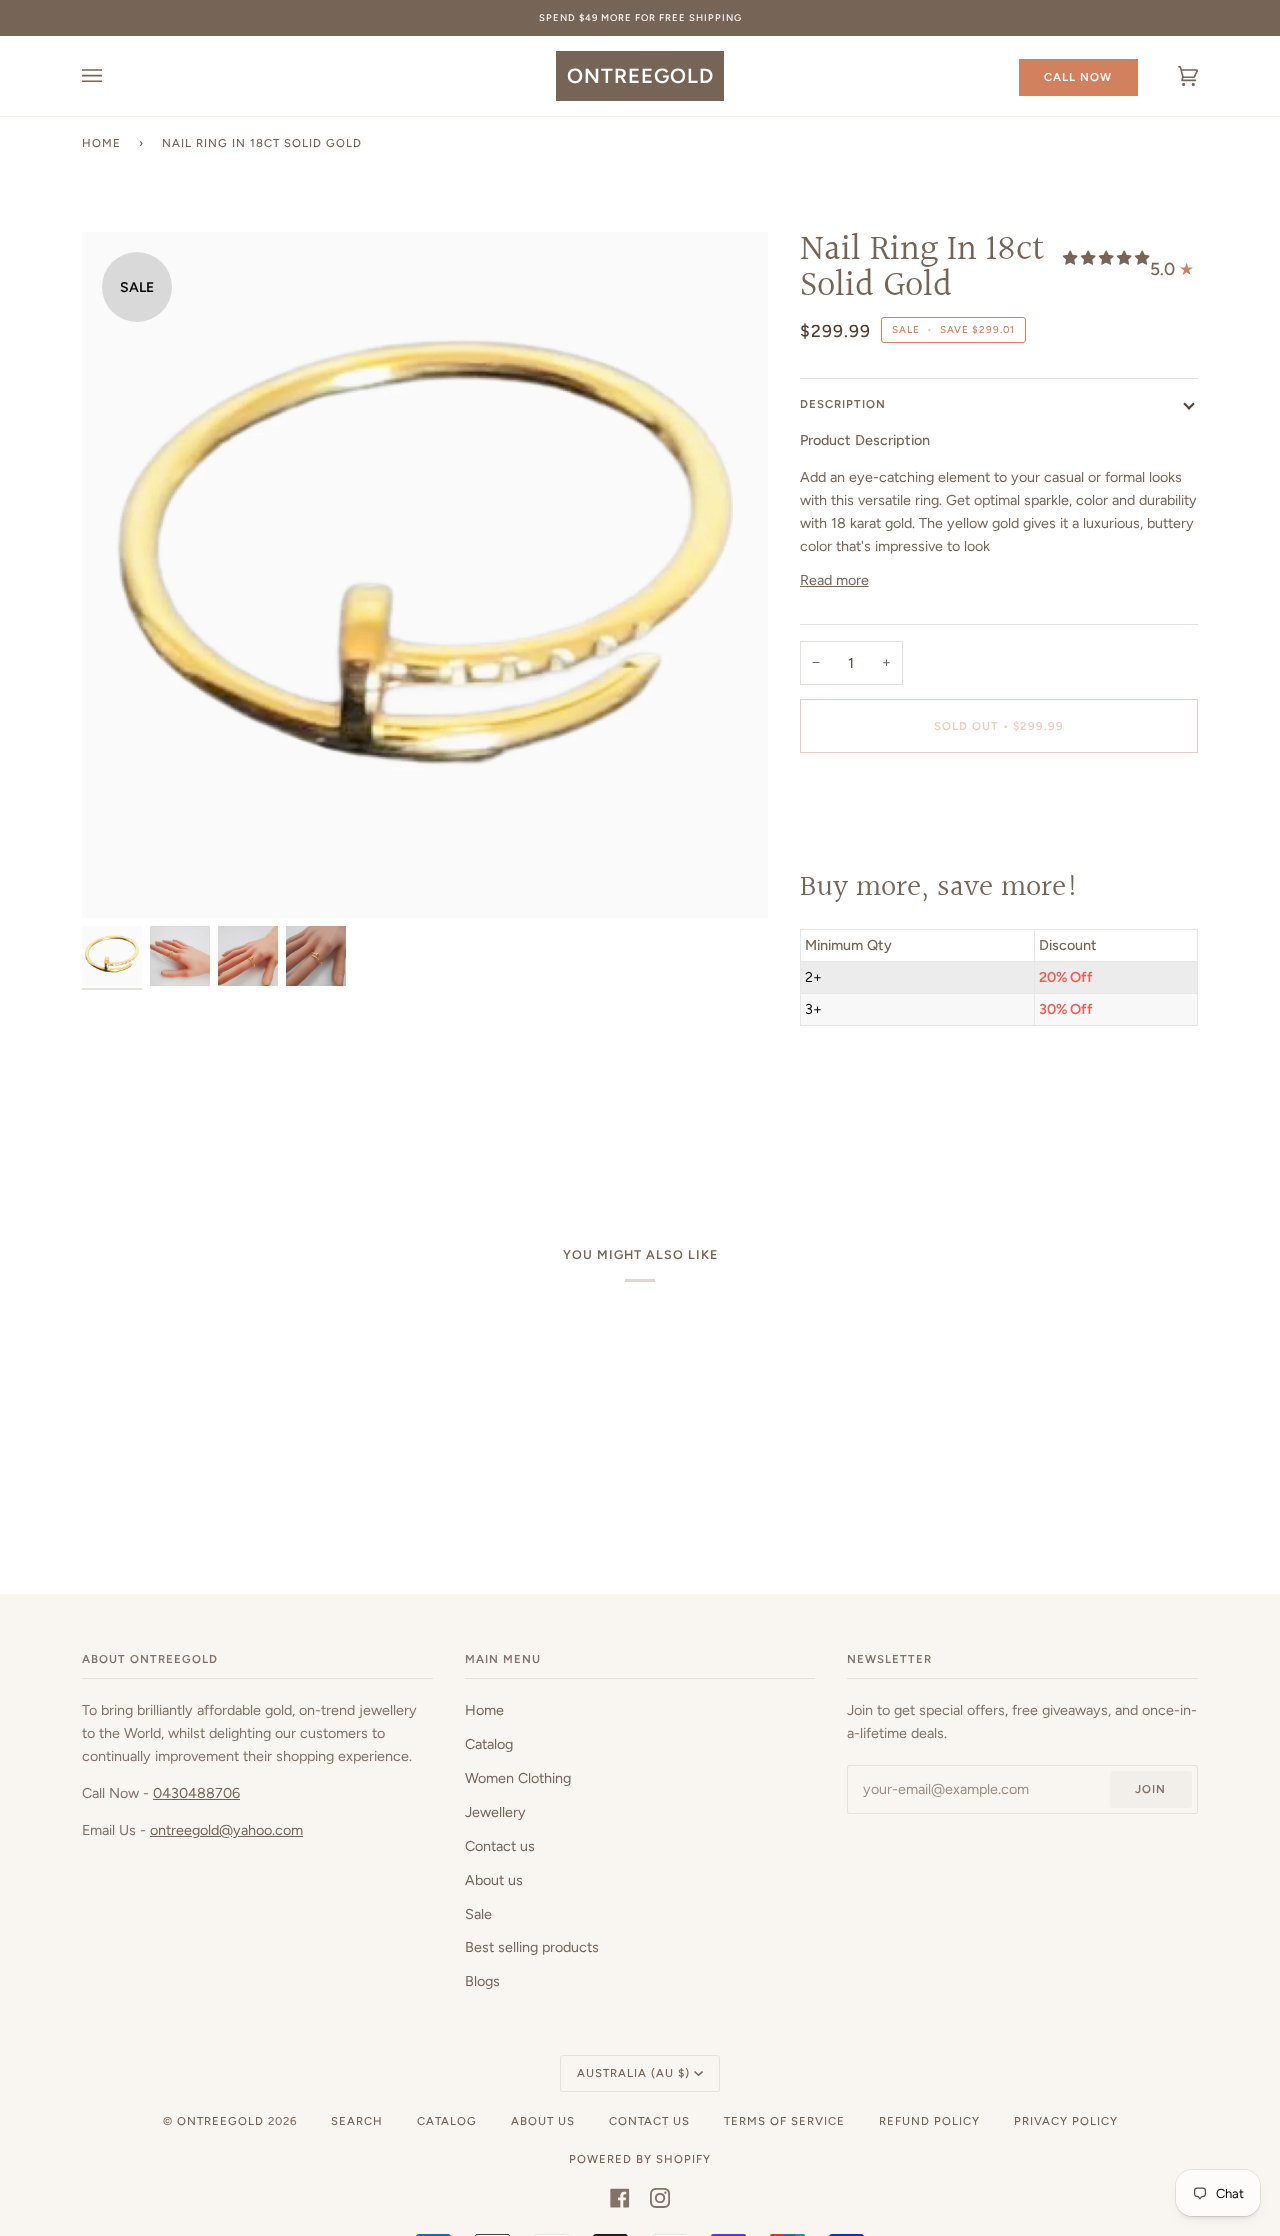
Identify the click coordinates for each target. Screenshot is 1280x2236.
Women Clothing (518, 1778)
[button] (1106, 258)
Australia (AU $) (633, 2073)
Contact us (500, 1846)
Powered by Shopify (640, 2159)
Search (357, 2121)
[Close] (785, 1052)
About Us (543, 2121)
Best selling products (532, 1947)
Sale (478, 1914)
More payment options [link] (872, 848)
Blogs (482, 1981)
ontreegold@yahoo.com (226, 1830)
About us (494, 1880)
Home (101, 143)
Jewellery (495, 1812)
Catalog (489, 1744)
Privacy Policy (1066, 2121)
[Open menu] (112, 76)
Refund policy (929, 2121)
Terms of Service (784, 2121)
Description (843, 404)
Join (1150, 1789)
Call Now (1078, 77)
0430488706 (196, 1793)
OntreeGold (222, 2121)
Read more (834, 580)
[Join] (756, 1161)
